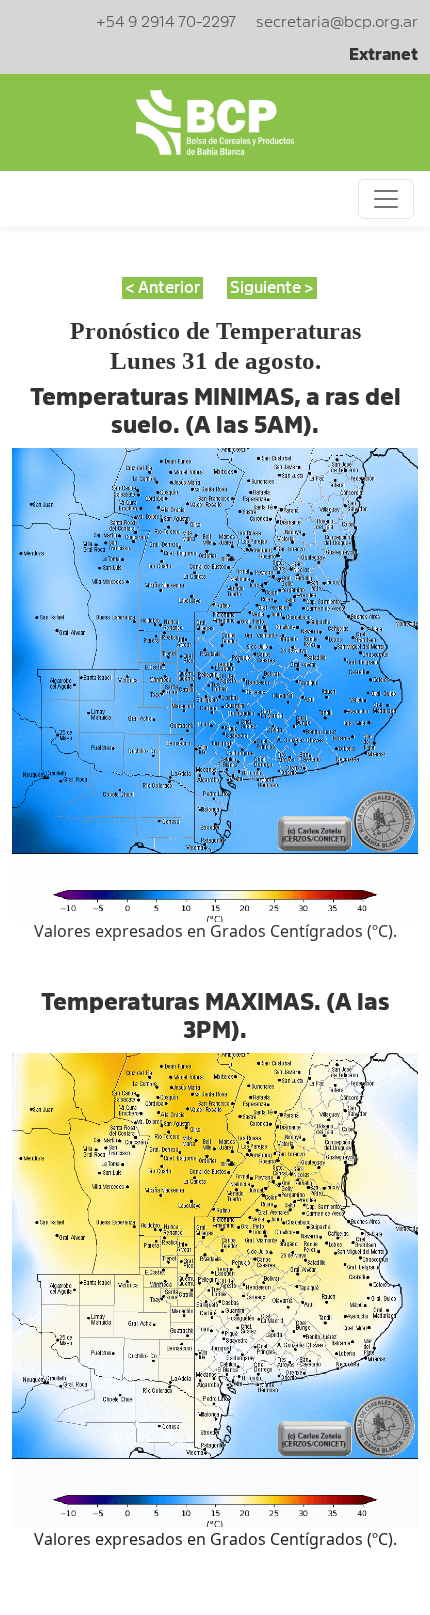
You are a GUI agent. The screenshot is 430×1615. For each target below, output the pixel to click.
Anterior (169, 288)
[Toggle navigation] (386, 199)
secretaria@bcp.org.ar (337, 22)
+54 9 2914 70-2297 (166, 22)
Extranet (383, 55)
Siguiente (265, 288)
